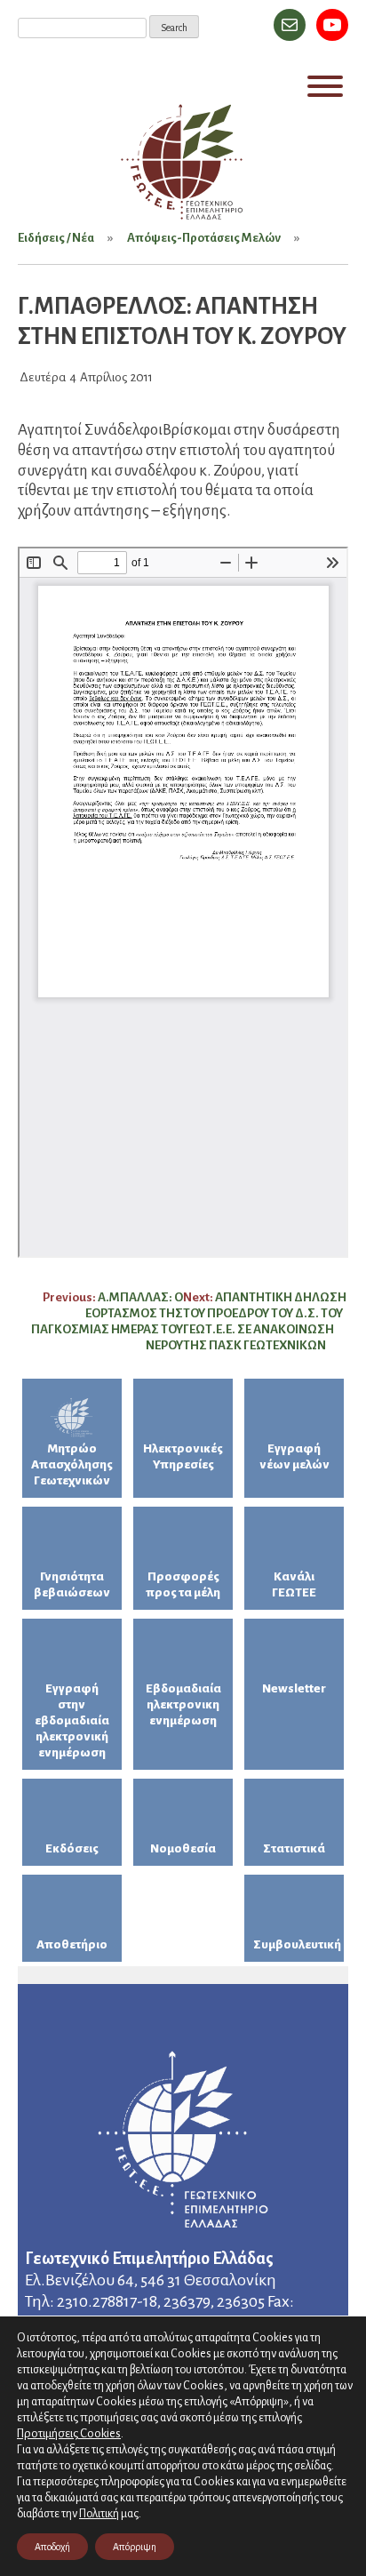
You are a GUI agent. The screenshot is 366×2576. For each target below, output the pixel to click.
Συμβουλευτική (297, 1944)
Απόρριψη (135, 2547)
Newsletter (294, 1688)
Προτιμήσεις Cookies (69, 2433)
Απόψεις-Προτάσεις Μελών (204, 238)
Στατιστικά (294, 1848)
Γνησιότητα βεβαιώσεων (72, 1584)
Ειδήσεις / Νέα (56, 238)
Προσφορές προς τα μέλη (183, 1584)
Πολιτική (99, 2514)
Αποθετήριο (72, 1944)
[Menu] (325, 86)
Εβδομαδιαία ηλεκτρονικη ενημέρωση (183, 1704)
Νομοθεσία (183, 1848)
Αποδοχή (52, 2547)
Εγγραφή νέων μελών (294, 1456)
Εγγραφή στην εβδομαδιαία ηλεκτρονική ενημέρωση (72, 1720)
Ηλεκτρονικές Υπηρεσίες (183, 1456)
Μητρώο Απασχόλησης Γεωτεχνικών (72, 1464)
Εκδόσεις (72, 1848)
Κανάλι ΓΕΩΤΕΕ (294, 1584)
